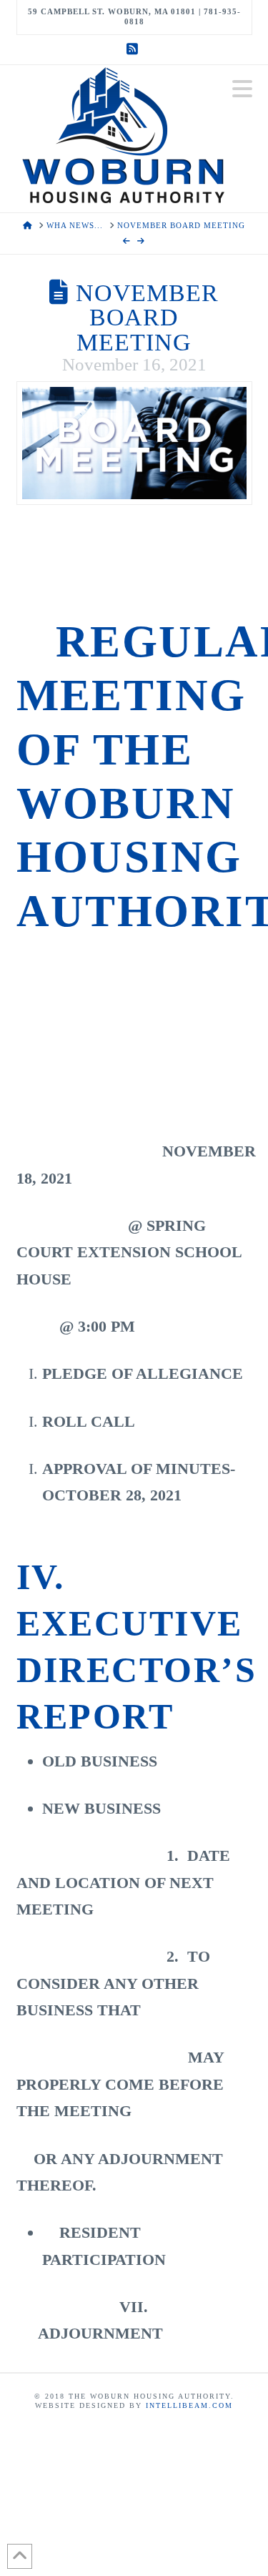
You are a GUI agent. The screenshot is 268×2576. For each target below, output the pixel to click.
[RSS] (134, 49)
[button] (242, 89)
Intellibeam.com (189, 2405)
